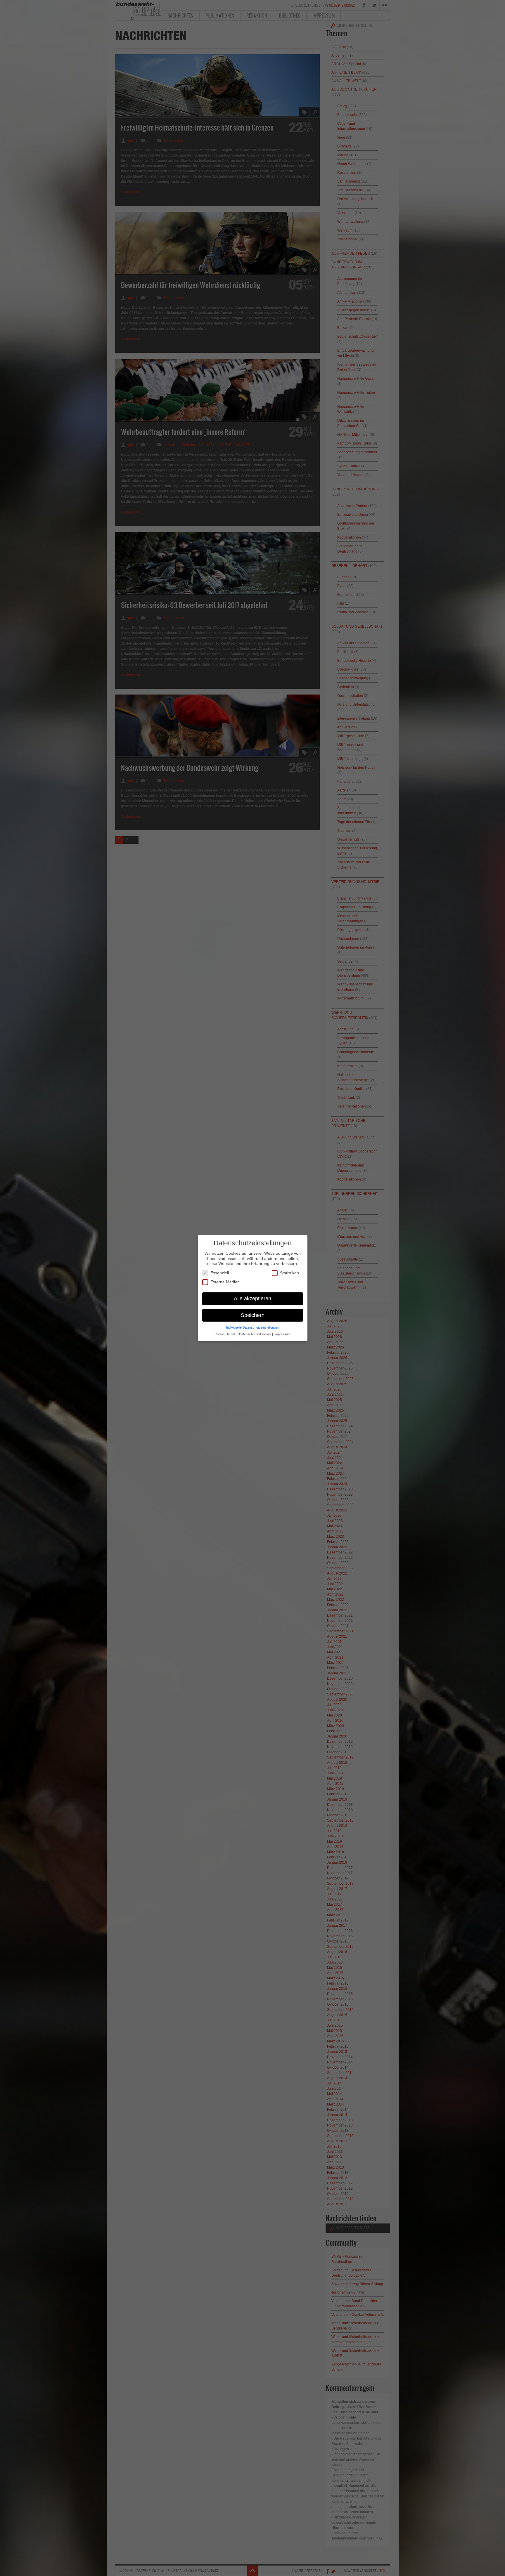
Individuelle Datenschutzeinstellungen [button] (253, 1327)
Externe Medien (225, 1282)
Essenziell (220, 1273)
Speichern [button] (253, 1315)
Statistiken (289, 1273)
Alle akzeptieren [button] (252, 1298)
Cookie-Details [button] (225, 1334)
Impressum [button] (282, 1334)
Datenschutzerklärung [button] (255, 1334)
